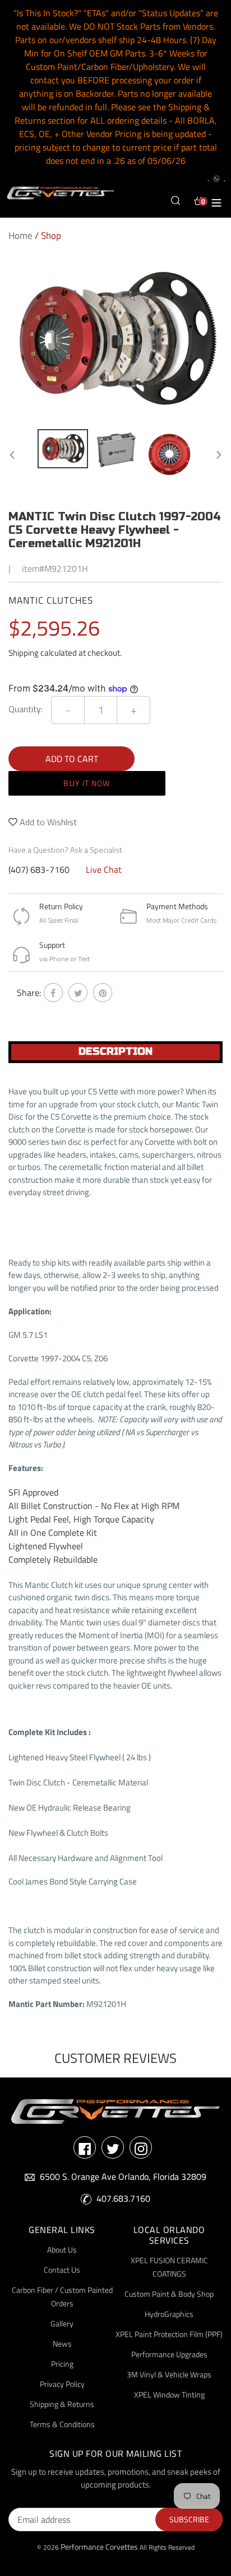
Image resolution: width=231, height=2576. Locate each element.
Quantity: (26, 709)
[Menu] (216, 201)
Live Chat (104, 869)
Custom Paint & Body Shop (169, 2294)
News (62, 2344)
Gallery (62, 2323)
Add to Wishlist (47, 822)
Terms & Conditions (62, 2424)
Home (20, 236)
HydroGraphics (169, 2314)
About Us (62, 2250)
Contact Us (62, 2270)
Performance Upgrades (169, 2354)
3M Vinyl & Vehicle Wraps (169, 2374)
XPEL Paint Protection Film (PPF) (169, 2334)
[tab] (115, 1052)
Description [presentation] (115, 1051)
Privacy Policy (62, 2384)
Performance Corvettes (99, 2547)
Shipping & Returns (62, 2404)
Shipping (24, 653)
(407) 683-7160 (39, 869)
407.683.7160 (123, 2198)
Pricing (62, 2364)
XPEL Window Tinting (169, 2394)
